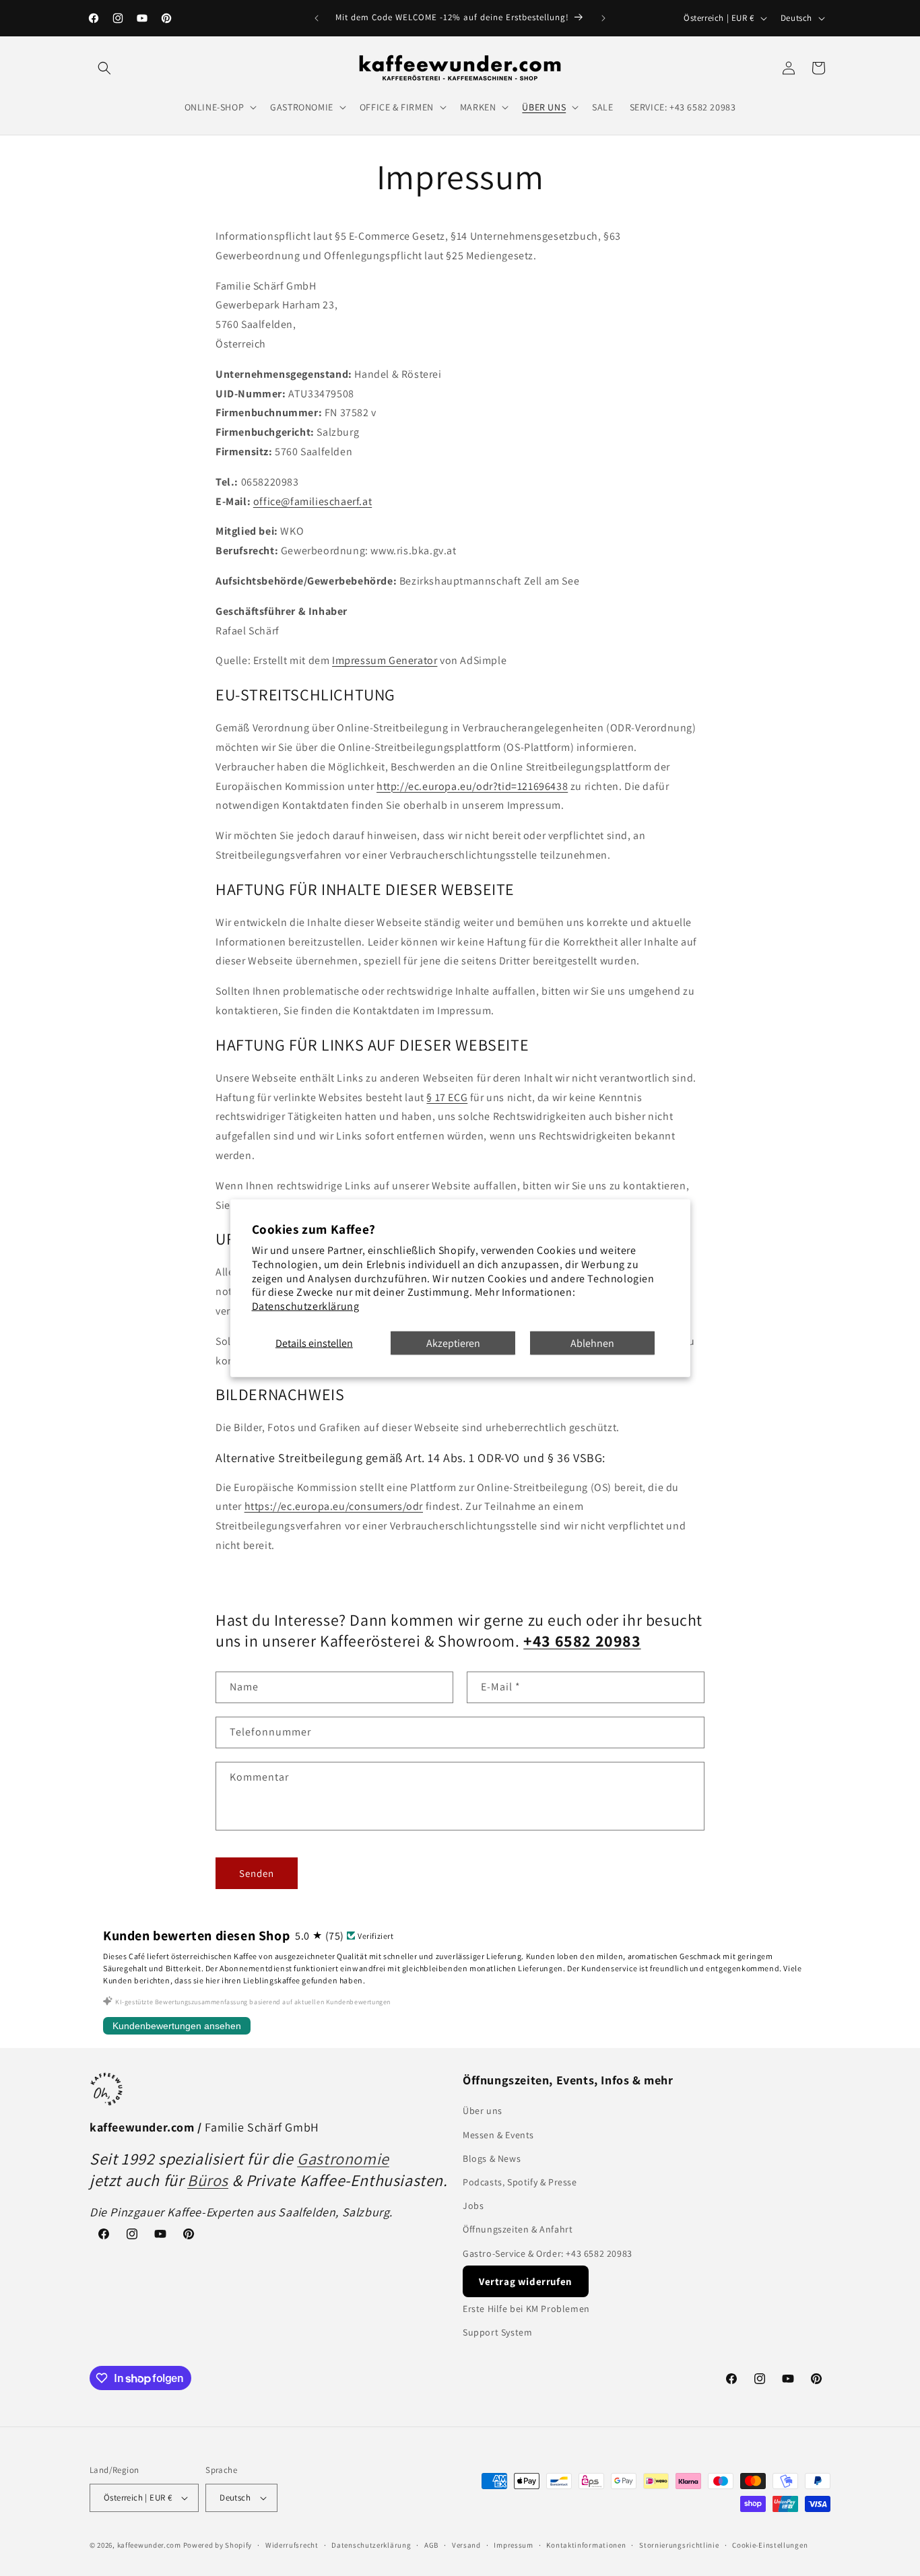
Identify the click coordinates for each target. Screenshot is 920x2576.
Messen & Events (498, 2135)
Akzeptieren (453, 1343)
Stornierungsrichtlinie (679, 2545)
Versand (466, 2545)
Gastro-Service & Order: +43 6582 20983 (548, 2253)
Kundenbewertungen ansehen (177, 2026)
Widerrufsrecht (292, 2545)
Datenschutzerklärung (306, 1306)
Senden (257, 1873)
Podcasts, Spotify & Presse (520, 2182)
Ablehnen (592, 1343)
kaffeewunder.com (149, 2545)
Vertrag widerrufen (526, 2281)
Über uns (483, 2111)
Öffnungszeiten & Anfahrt (518, 2229)
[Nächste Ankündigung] (603, 18)
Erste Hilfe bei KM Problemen (526, 2309)
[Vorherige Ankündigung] (317, 18)
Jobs (473, 2206)
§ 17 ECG (447, 1097)
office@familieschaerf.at (313, 501)
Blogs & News (492, 2158)
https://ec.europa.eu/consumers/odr (334, 1506)
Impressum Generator (385, 660)
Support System (497, 2332)
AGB (431, 2545)
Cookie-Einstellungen (770, 2545)
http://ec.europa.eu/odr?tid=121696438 (472, 786)
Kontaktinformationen (586, 2545)
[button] (104, 68)
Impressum (513, 2545)
